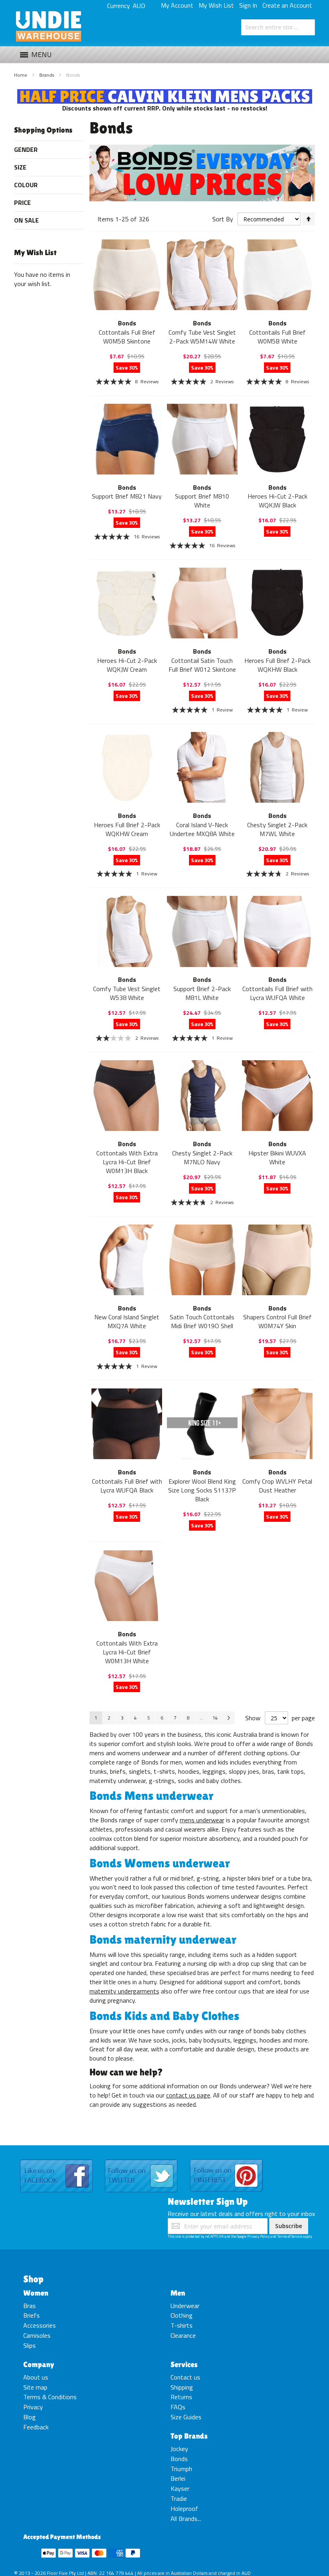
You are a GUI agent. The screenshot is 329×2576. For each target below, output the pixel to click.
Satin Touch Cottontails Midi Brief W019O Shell (202, 1321)
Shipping (182, 2387)
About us (36, 2377)
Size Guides (186, 2417)
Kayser (180, 2488)
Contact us (185, 2377)
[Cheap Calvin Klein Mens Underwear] (165, 94)
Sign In (248, 5)
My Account (177, 5)
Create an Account (287, 5)
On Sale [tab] (26, 220)
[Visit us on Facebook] (56, 2160)
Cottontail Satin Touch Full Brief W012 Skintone (202, 665)
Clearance (183, 2335)
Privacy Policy (258, 2236)
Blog (29, 2417)
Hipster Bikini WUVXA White (277, 1157)
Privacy (33, 2407)
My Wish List (216, 5)
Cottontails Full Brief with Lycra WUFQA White (277, 993)
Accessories (40, 2325)
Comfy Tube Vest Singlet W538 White (127, 993)
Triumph (181, 2469)
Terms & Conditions (50, 2397)
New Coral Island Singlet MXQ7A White (127, 1321)
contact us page (188, 2095)
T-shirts (182, 2325)
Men (178, 2293)
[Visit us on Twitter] (141, 2160)
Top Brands (189, 2436)
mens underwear (202, 1820)
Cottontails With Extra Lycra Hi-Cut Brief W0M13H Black (127, 1162)
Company (39, 2364)
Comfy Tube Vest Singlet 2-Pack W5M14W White (202, 337)
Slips (29, 2345)
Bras (29, 2306)
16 (147, 537)
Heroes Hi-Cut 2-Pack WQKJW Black (277, 501)
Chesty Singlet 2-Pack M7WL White (277, 829)
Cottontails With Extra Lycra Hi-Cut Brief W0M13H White (127, 1652)
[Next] (228, 1718)
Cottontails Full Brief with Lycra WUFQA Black (127, 1486)
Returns (181, 2397)
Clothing (182, 2315)
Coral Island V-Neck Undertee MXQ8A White (202, 829)
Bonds (179, 2459)
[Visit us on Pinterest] (226, 2160)
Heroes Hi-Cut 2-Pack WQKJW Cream (127, 665)
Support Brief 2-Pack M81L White (202, 993)
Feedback (36, 2427)
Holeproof (184, 2509)
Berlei (178, 2478)
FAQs (178, 2407)
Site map (35, 2387)
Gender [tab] (26, 149)
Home (21, 75)
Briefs (31, 2315)
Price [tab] (22, 202)
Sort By (223, 219)
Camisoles (37, 2335)
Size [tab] (20, 167)
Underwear (185, 2306)
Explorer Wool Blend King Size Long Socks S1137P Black (202, 1490)
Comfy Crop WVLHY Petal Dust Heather (277, 1486)
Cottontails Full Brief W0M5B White (277, 337)
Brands (47, 75)
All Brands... (186, 2519)
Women (36, 2293)
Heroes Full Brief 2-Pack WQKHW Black (277, 665)
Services (184, 2364)
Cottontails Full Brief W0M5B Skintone (127, 337)
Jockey (179, 2449)
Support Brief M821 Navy (127, 496)
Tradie (179, 2498)
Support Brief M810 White (202, 501)
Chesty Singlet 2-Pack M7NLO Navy (202, 1157)
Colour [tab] (26, 185)
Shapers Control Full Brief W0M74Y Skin (277, 1321)
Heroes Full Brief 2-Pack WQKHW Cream (127, 829)
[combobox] (278, 27)
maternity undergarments (124, 1991)
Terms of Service (290, 2236)
